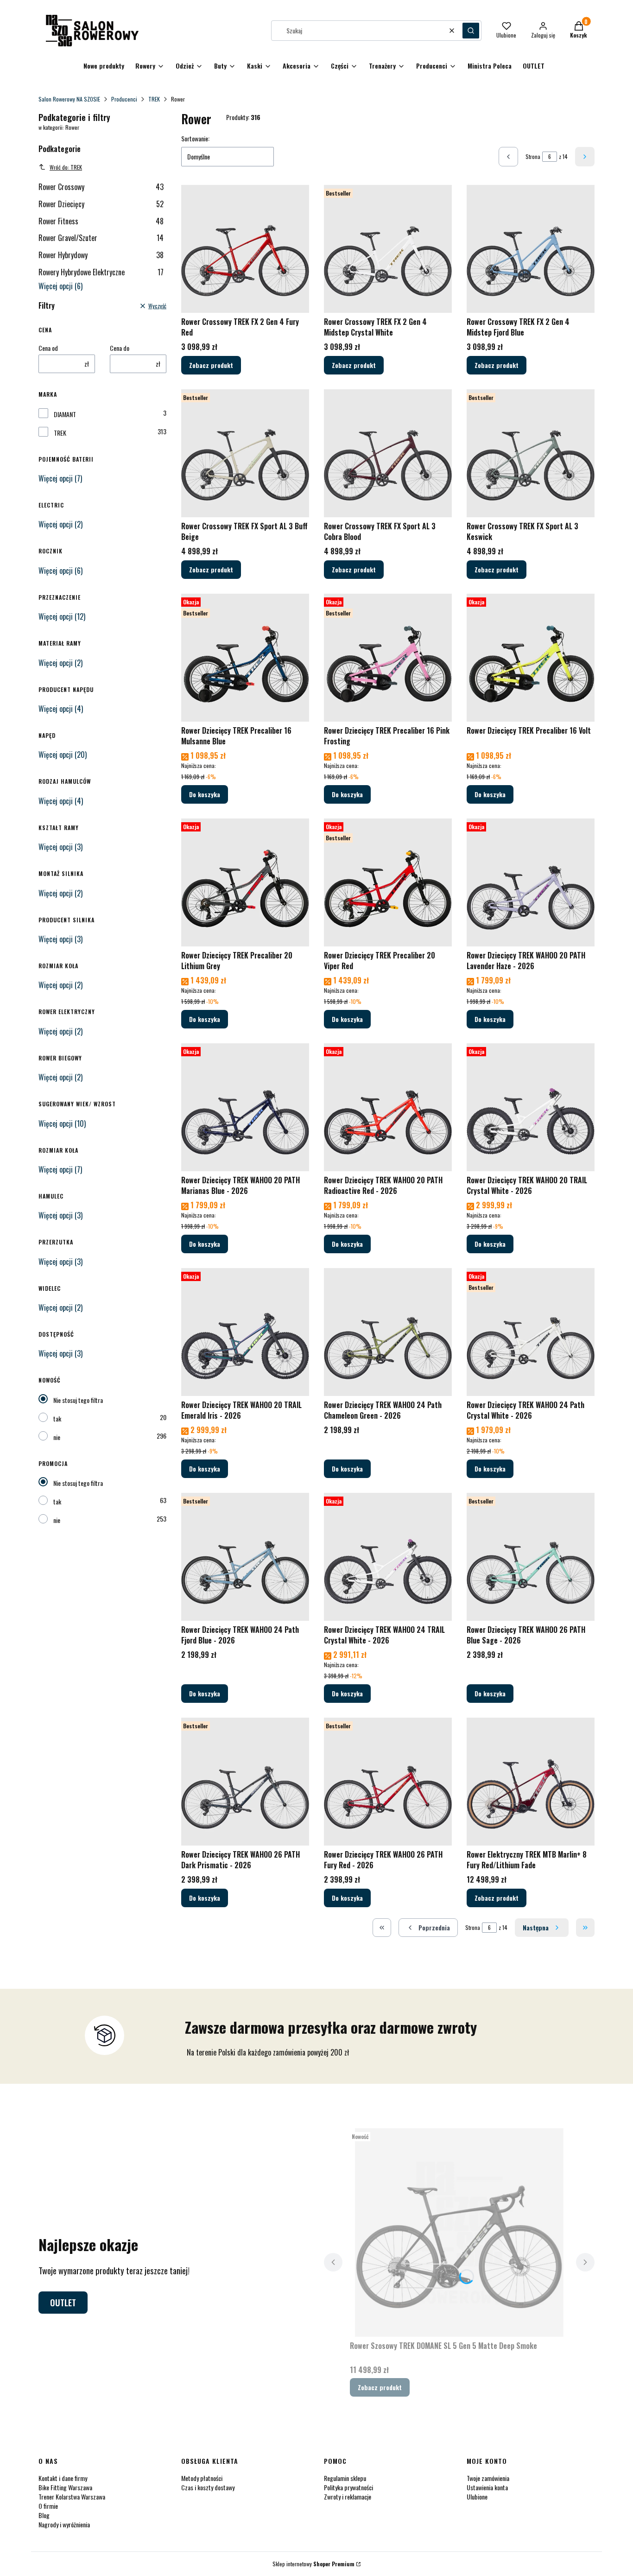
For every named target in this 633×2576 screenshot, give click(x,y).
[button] (471, 31)
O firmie (48, 2506)
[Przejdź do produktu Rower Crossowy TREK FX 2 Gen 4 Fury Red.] (245, 249)
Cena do (120, 348)
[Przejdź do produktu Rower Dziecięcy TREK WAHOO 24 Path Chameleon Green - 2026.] (388, 1332)
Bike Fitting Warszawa (65, 2487)
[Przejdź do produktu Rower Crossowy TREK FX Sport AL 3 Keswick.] (531, 453)
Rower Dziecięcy (101, 204)
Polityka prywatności (348, 2487)
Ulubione (477, 2497)
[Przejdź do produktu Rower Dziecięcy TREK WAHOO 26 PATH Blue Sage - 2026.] (531, 1557)
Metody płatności (202, 2478)
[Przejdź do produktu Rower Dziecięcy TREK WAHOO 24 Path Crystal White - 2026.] (531, 1332)
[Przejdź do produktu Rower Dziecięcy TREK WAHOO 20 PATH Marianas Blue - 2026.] (245, 1107)
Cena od (48, 348)
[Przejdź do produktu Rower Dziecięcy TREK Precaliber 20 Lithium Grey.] (245, 882)
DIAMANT (65, 414)
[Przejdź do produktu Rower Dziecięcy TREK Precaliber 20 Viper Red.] (388, 882)
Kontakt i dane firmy (63, 2478)
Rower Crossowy (101, 187)
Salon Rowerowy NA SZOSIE (69, 99)
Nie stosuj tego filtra (78, 1400)
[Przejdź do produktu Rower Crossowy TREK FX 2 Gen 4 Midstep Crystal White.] (388, 249)
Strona (533, 156)
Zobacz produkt (211, 365)
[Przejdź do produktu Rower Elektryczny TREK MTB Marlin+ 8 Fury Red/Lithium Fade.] (531, 1782)
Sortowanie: (195, 139)
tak (57, 1418)
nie (57, 1437)
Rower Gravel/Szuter (101, 238)
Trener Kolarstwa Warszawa (72, 2497)
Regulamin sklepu (345, 2478)
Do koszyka (205, 794)
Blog (44, 2515)
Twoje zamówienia (488, 2478)
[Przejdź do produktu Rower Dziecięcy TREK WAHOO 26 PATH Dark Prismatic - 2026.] (245, 1782)
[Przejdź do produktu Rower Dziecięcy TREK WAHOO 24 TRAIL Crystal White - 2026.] (388, 1557)
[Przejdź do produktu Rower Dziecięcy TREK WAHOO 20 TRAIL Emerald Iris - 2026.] (245, 1332)
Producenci (124, 99)
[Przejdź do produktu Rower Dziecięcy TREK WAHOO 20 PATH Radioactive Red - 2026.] (388, 1107)
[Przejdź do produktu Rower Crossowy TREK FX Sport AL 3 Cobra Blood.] (388, 453)
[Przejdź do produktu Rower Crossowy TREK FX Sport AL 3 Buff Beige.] (245, 453)
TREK (154, 99)
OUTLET (63, 2303)
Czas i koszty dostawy (208, 2487)
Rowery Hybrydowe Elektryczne (101, 272)
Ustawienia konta (487, 2487)
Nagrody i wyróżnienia (64, 2524)
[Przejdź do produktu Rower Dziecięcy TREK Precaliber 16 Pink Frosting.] (388, 658)
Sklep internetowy (313, 2564)
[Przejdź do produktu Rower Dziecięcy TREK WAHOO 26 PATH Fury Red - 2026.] (388, 1782)
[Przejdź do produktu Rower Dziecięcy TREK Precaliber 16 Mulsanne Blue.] (245, 658)
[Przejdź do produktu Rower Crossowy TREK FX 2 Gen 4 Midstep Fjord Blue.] (531, 249)
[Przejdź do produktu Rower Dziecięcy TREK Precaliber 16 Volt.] (531, 658)
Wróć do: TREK (66, 167)
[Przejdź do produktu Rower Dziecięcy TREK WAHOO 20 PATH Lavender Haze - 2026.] (531, 882)
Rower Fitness (101, 221)
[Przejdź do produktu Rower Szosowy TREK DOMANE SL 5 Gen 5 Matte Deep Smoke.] (459, 2233)
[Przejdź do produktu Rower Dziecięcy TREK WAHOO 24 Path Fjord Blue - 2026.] (245, 1557)
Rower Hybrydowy (101, 255)
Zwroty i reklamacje (348, 2497)
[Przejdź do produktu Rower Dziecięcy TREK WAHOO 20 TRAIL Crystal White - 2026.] (531, 1107)
